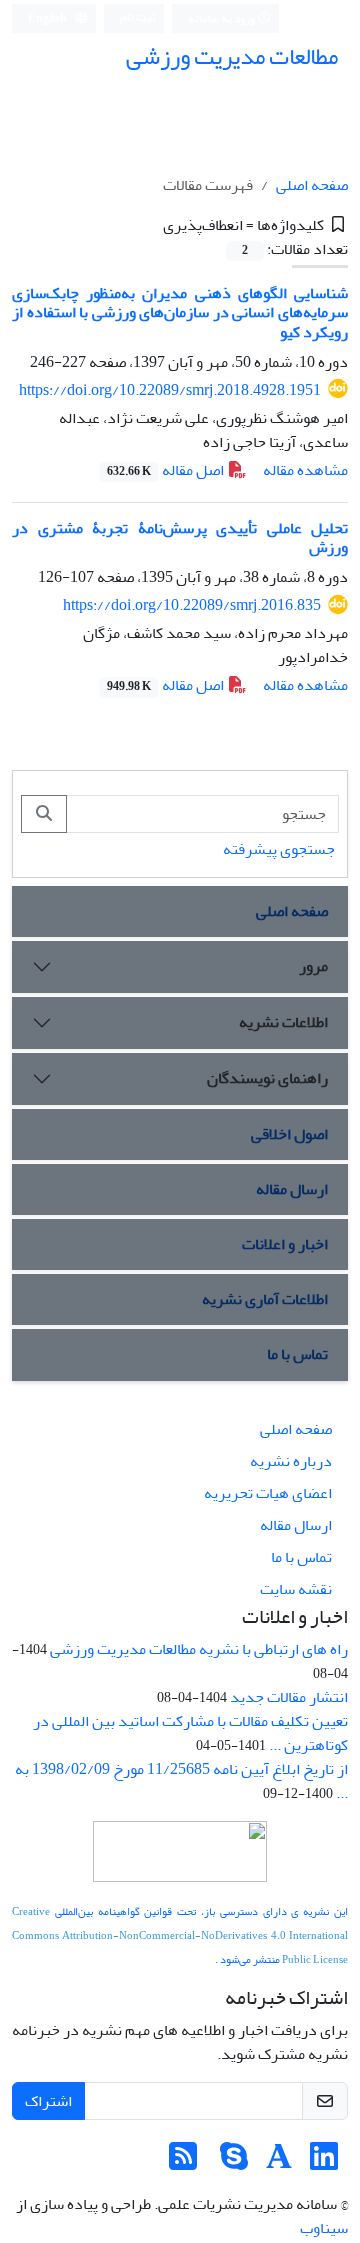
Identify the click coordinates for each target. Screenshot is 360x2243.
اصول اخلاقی (289, 1134)
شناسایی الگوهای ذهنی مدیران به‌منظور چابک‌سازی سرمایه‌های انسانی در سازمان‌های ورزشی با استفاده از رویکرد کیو (180, 312)
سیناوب (324, 2228)
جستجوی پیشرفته (279, 849)
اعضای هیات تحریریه (268, 1493)
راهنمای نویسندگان (267, 1078)
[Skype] (234, 2163)
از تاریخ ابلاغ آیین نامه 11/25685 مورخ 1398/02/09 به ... (181, 1781)
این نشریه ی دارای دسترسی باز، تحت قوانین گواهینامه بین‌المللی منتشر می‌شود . (180, 1935)
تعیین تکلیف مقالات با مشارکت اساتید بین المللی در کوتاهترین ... (190, 1733)
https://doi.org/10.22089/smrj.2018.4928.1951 (170, 390)
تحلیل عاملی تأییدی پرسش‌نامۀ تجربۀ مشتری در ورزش (180, 537)
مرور (313, 966)
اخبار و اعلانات (285, 1244)
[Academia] (279, 2163)
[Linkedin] (324, 2163)
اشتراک (48, 2101)
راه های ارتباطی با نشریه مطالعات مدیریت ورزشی (199, 1649)
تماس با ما (297, 1354)
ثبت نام (138, 17)
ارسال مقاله (292, 1189)
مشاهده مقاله (305, 470)
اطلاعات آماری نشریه (265, 1299)
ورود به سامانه (222, 18)
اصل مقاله (167, 470)
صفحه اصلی (312, 185)
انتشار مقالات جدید (289, 1697)
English (48, 18)
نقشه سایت (296, 1589)
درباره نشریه (291, 1461)
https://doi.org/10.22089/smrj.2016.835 (192, 605)
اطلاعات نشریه (283, 1022)
